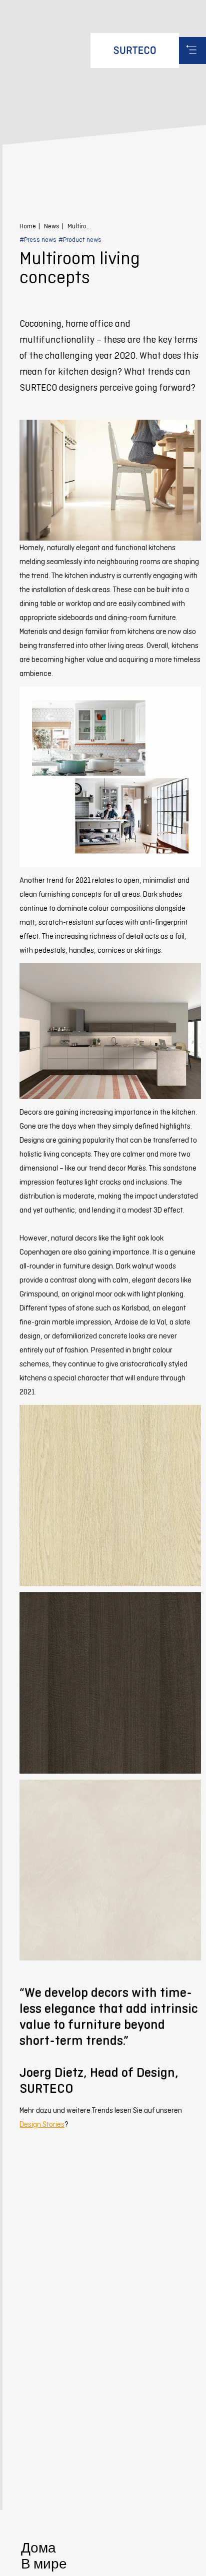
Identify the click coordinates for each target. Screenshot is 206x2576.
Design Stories (42, 2124)
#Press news (38, 240)
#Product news (80, 240)
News (52, 226)
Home (28, 226)
